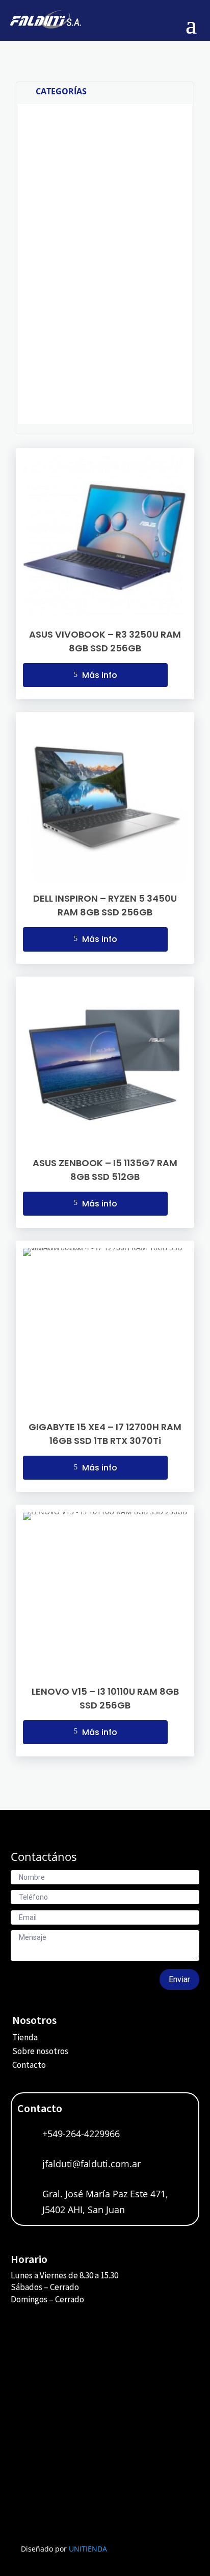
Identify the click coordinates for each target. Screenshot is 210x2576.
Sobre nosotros (40, 2051)
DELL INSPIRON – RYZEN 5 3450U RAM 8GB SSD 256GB (105, 905)
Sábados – (30, 2287)
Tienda (25, 2037)
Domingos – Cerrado (47, 2299)
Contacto (29, 2065)
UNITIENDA (88, 2549)
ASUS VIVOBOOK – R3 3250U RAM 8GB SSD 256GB (105, 641)
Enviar (179, 1979)
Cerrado (64, 2287)
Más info (96, 675)
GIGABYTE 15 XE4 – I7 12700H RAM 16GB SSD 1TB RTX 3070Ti (105, 1434)
